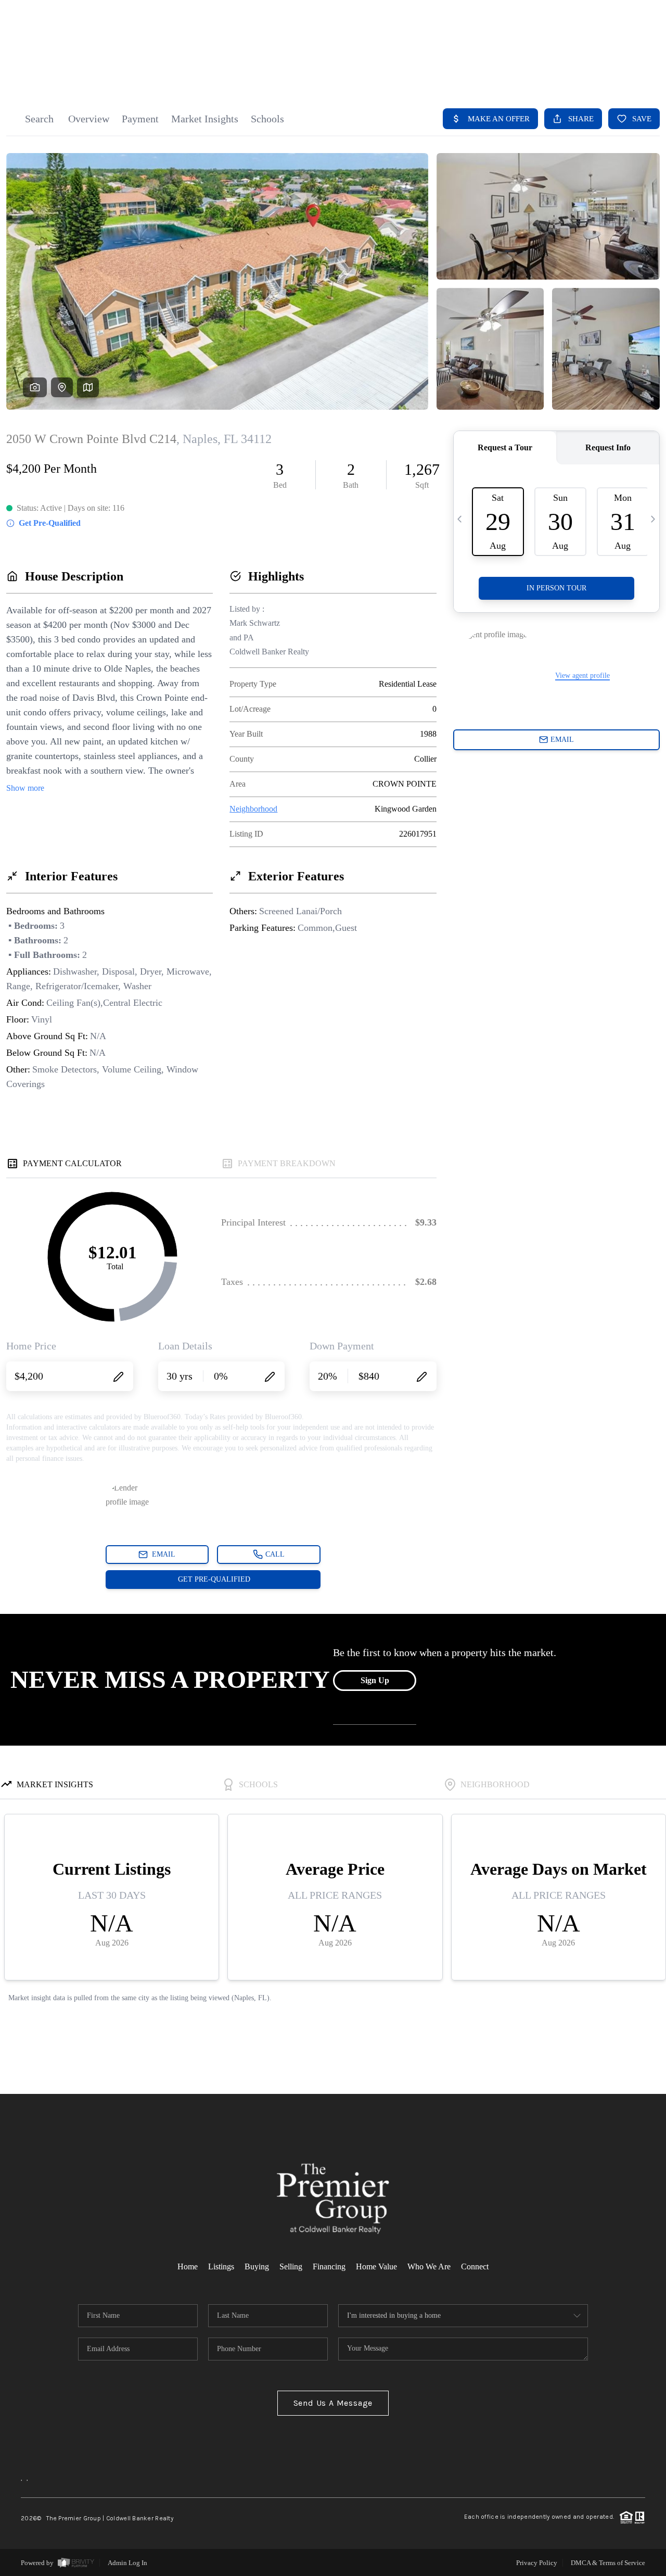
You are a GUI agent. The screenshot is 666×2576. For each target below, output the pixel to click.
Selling (291, 2266)
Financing (329, 2266)
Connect (475, 2266)
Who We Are (429, 2266)
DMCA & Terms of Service (608, 2563)
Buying (257, 2266)
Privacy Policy (537, 2563)
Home (188, 2266)
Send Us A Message (333, 2403)
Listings (221, 2266)
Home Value (376, 2266)
